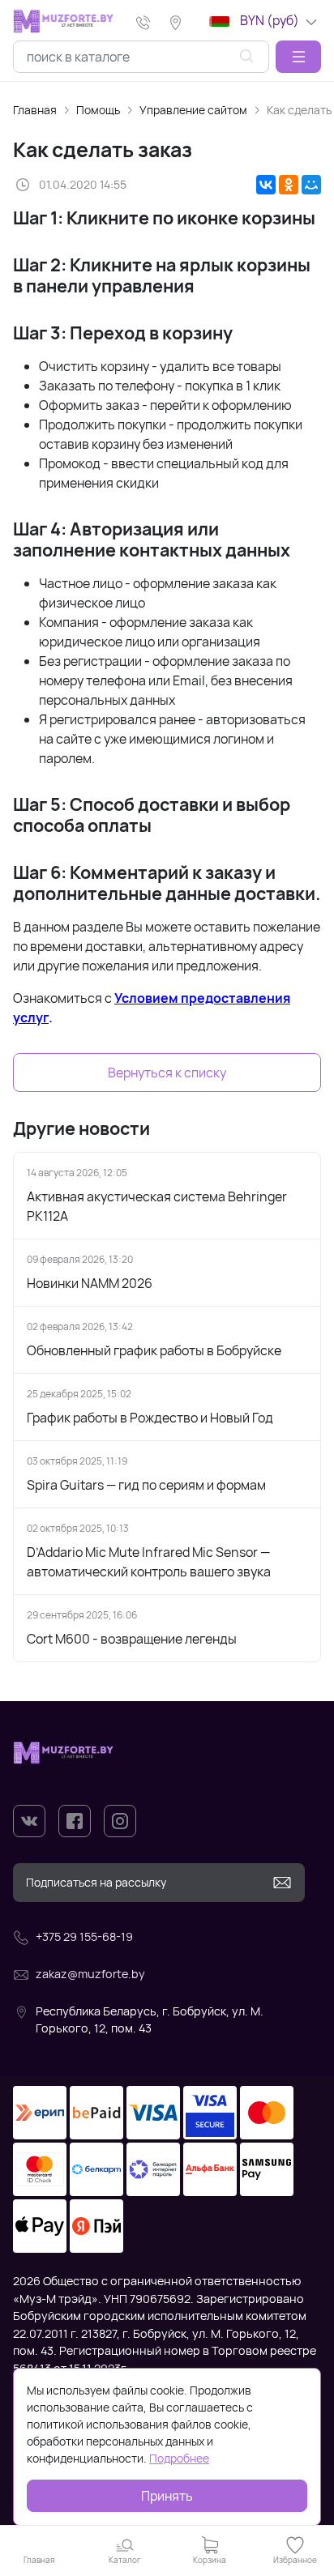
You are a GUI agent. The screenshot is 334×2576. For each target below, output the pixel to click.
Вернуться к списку (167, 1073)
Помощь (98, 110)
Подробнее (179, 2458)
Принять (167, 2496)
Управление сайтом (193, 110)
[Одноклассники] (289, 185)
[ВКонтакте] (266, 185)
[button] (298, 57)
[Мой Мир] (311, 185)
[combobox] (141, 57)
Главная (35, 110)
